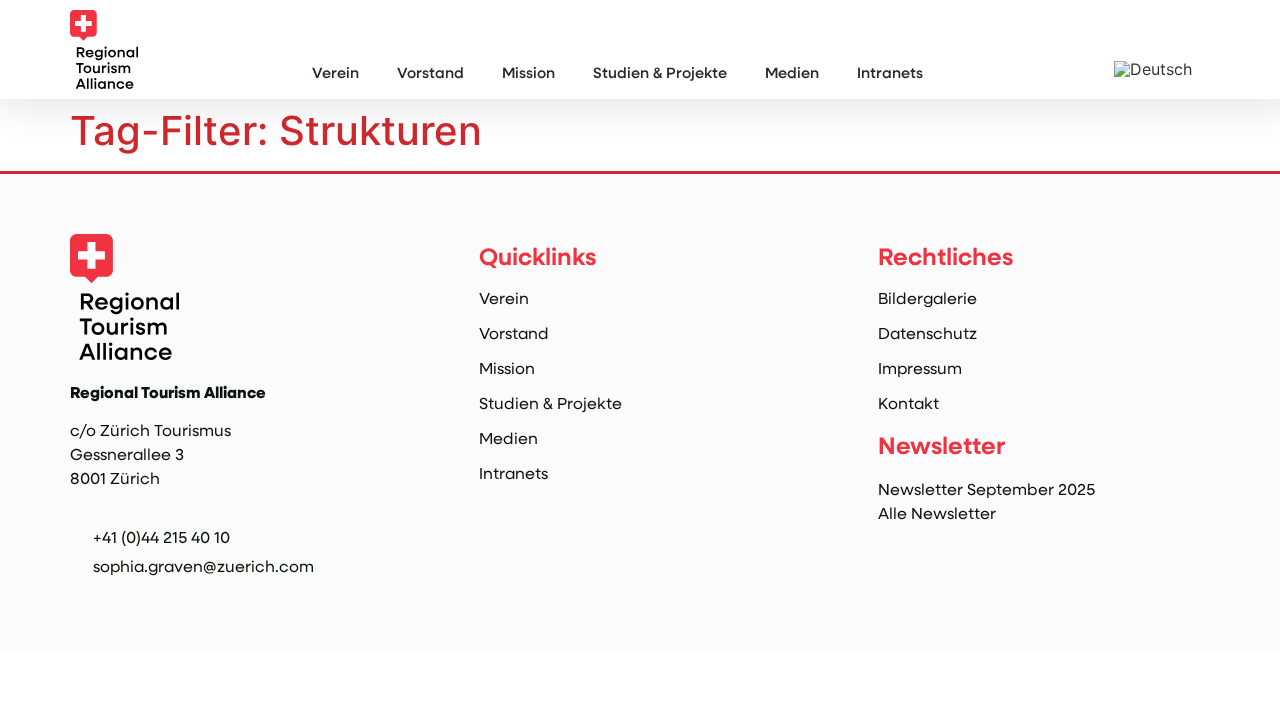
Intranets (890, 72)
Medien (792, 72)
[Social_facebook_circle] (123, 599)
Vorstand (430, 72)
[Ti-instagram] (81, 599)
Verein (335, 72)
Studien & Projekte (660, 72)
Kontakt (908, 403)
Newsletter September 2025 (986, 488)
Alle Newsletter (937, 512)
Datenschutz (927, 333)
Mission (528, 72)
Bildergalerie (927, 298)
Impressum (920, 368)
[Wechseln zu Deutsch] (1153, 68)
